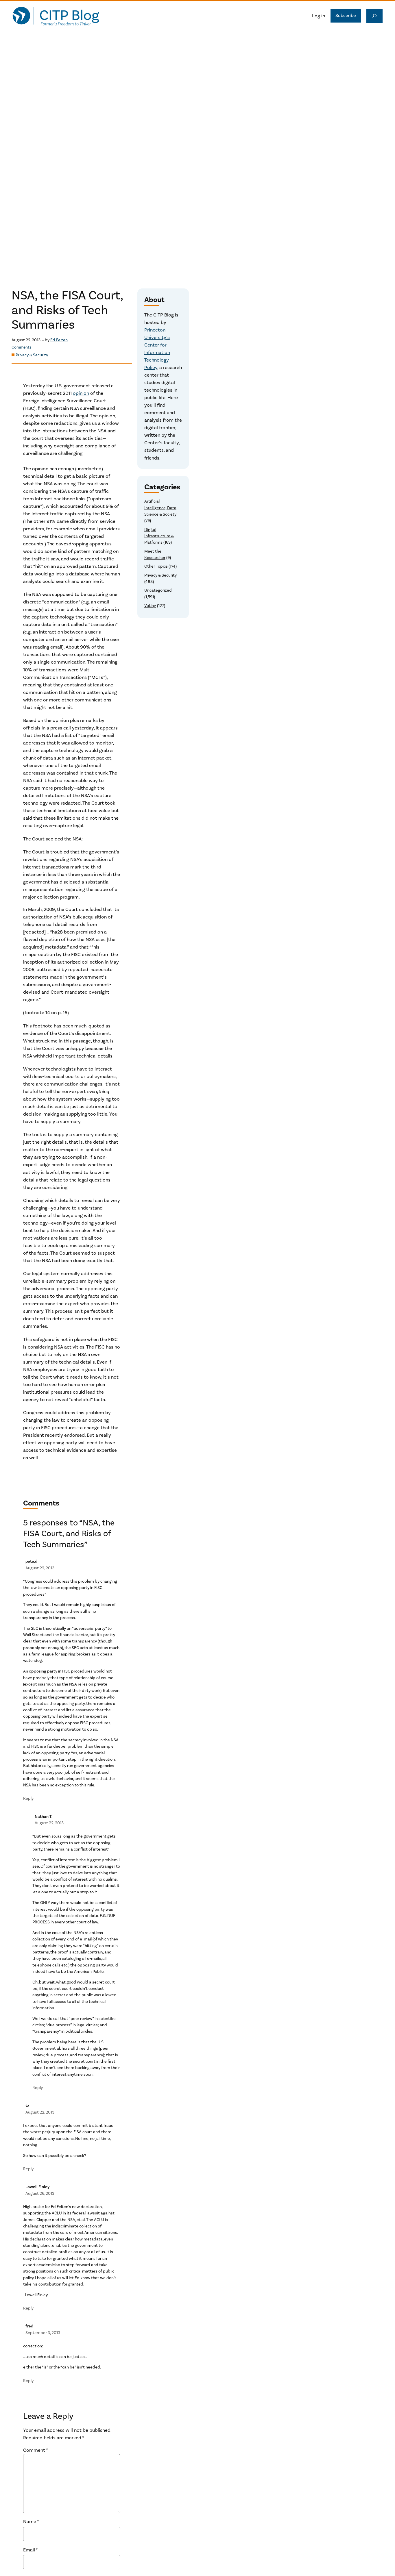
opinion (81, 393)
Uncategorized (158, 590)
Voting (150, 606)
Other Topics (156, 566)
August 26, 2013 (40, 2193)
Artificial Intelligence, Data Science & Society (160, 508)
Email (31, 2550)
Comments (22, 347)
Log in (319, 16)
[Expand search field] (374, 16)
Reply (28, 1798)
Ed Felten (59, 340)
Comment (36, 2450)
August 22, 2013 (40, 1568)
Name (31, 2522)
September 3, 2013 (43, 2333)
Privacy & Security (32, 355)
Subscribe (346, 16)
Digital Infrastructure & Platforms (159, 536)
